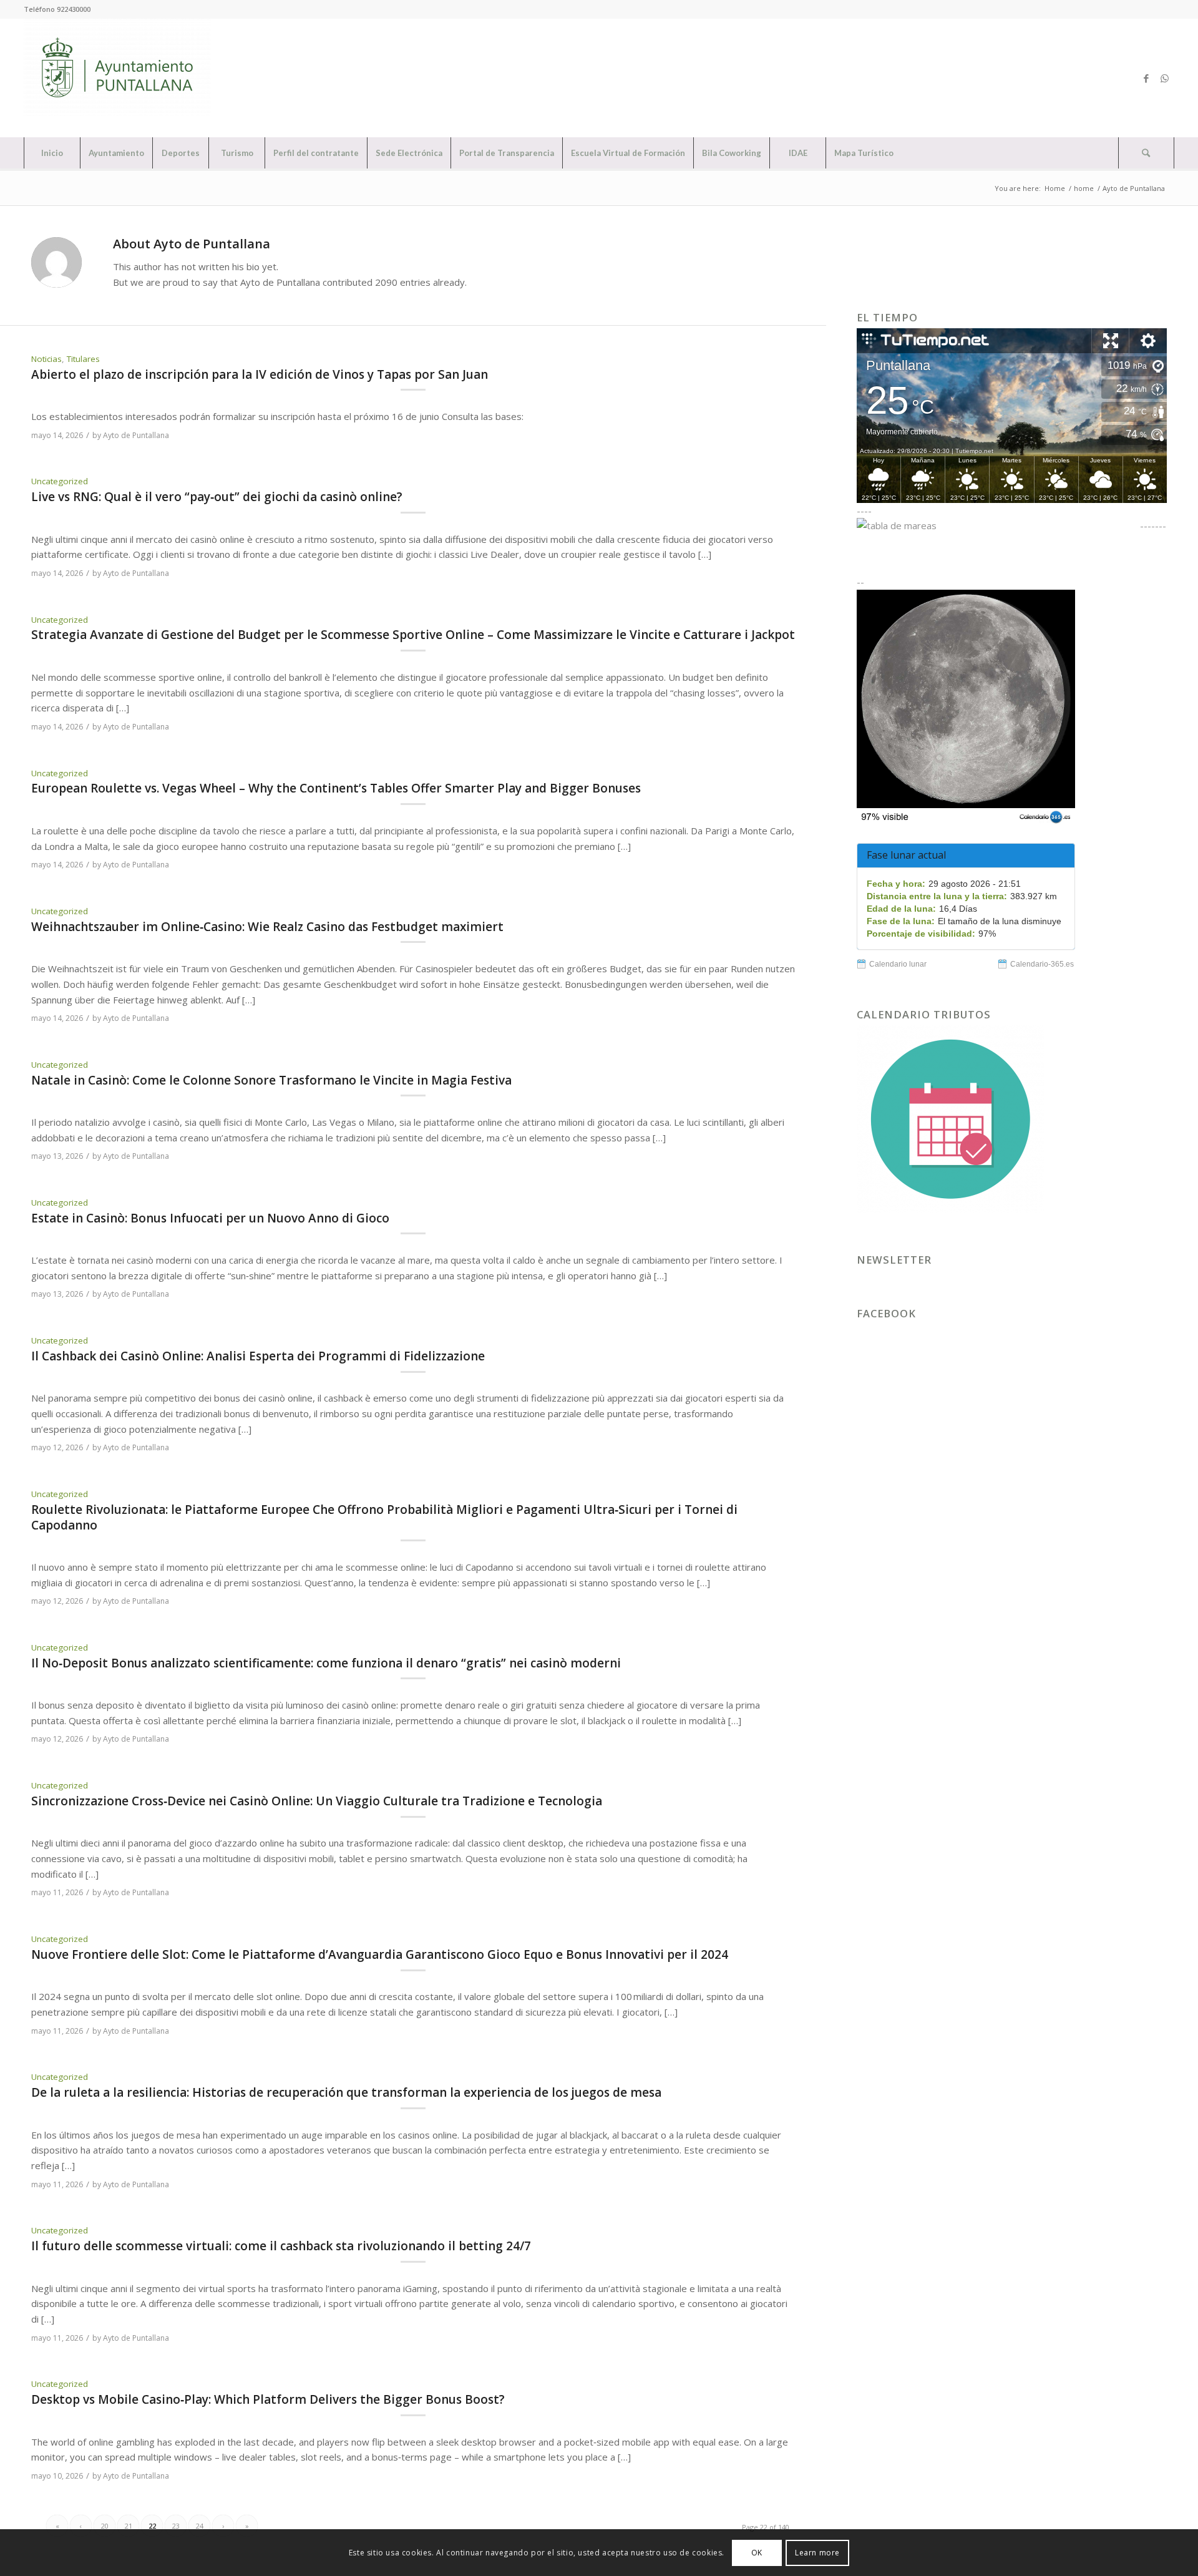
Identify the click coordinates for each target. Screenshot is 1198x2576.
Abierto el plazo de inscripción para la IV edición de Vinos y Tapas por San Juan (260, 374)
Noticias (46, 359)
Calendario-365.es (1042, 964)
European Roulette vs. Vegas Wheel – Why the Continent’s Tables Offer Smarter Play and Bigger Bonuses (336, 788)
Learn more (817, 2552)
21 (129, 2526)
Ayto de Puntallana (136, 435)
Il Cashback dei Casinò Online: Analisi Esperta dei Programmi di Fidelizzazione (258, 1356)
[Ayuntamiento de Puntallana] (117, 78)
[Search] (1146, 153)
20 (105, 2526)
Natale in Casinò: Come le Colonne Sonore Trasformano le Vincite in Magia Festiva (271, 1080)
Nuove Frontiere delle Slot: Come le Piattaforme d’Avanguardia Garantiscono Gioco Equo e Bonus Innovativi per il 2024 (380, 1954)
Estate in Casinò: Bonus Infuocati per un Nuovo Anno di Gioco (210, 1218)
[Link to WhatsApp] (1165, 78)
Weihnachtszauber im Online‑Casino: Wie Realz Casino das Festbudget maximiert (267, 927)
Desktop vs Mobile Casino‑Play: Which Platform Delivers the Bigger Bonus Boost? (268, 2399)
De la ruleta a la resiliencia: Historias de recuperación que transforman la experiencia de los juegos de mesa (346, 2092)
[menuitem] (52, 153)
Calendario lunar (898, 964)
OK (757, 2552)
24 (200, 2526)
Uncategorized (60, 481)
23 (176, 2526)
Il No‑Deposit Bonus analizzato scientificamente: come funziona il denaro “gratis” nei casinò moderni (326, 1663)
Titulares (83, 359)
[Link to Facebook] (1146, 78)
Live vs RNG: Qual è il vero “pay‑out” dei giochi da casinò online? (217, 497)
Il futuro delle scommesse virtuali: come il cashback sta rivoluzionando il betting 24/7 (281, 2246)
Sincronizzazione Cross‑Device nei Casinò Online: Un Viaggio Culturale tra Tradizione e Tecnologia (317, 1801)
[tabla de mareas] (997, 525)
